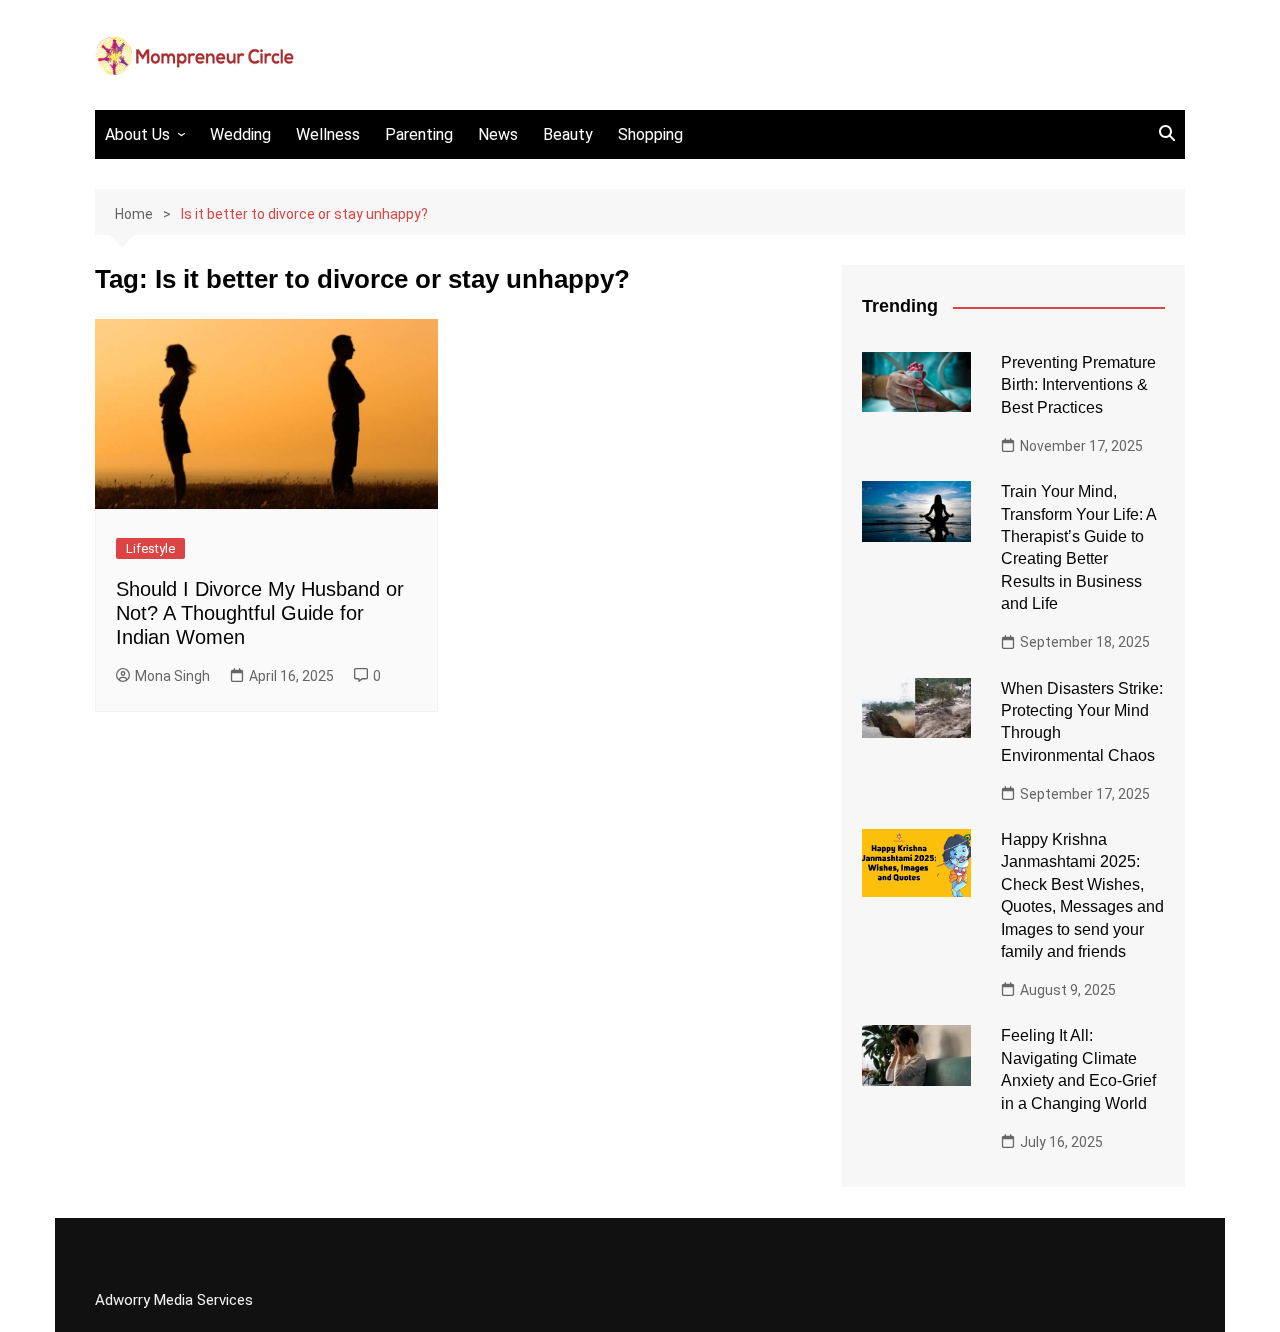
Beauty (568, 134)
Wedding (240, 134)
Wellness (328, 134)
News (498, 134)
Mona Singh (172, 676)
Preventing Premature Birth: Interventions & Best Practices (1078, 385)
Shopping (650, 134)
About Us (137, 134)
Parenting (419, 134)
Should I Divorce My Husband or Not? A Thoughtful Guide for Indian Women (260, 613)
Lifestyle (150, 548)
